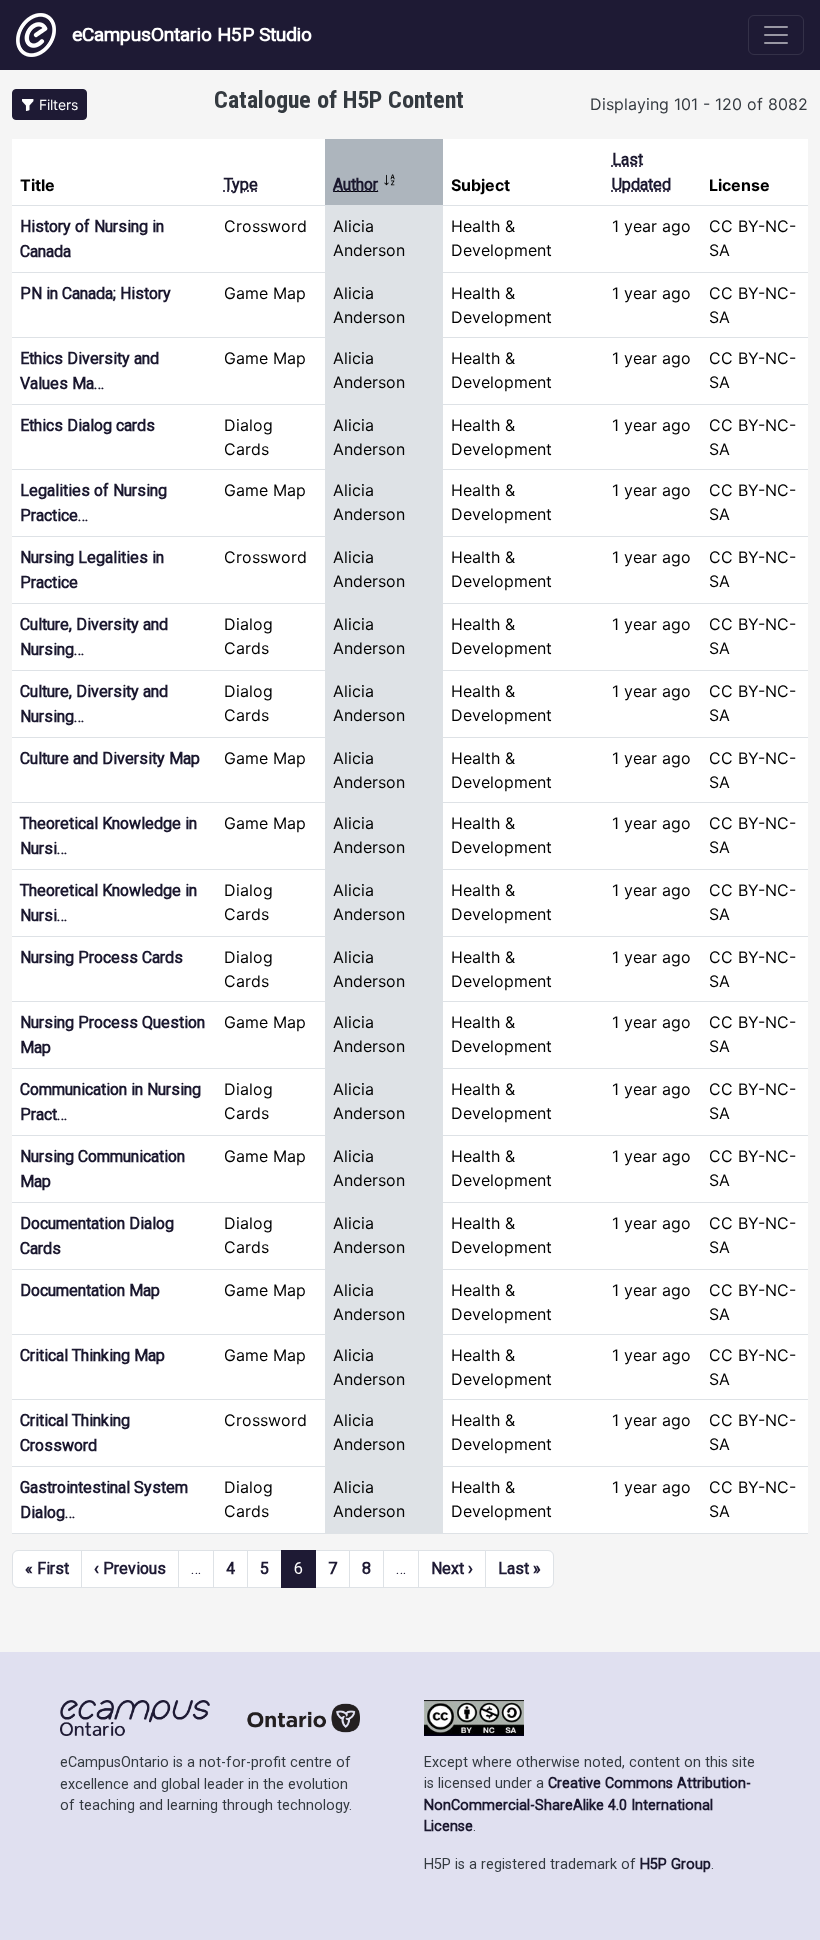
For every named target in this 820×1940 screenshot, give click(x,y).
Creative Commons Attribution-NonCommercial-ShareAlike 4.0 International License (587, 1805)
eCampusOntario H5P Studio (192, 34)
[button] (49, 104)
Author (365, 184)
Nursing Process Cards (101, 957)
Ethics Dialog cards (87, 425)
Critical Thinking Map (92, 1355)
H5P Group (675, 1864)
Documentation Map (90, 1290)
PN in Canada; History (95, 293)
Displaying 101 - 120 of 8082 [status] (699, 104)
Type (241, 184)
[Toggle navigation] (776, 35)
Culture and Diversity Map (110, 758)
